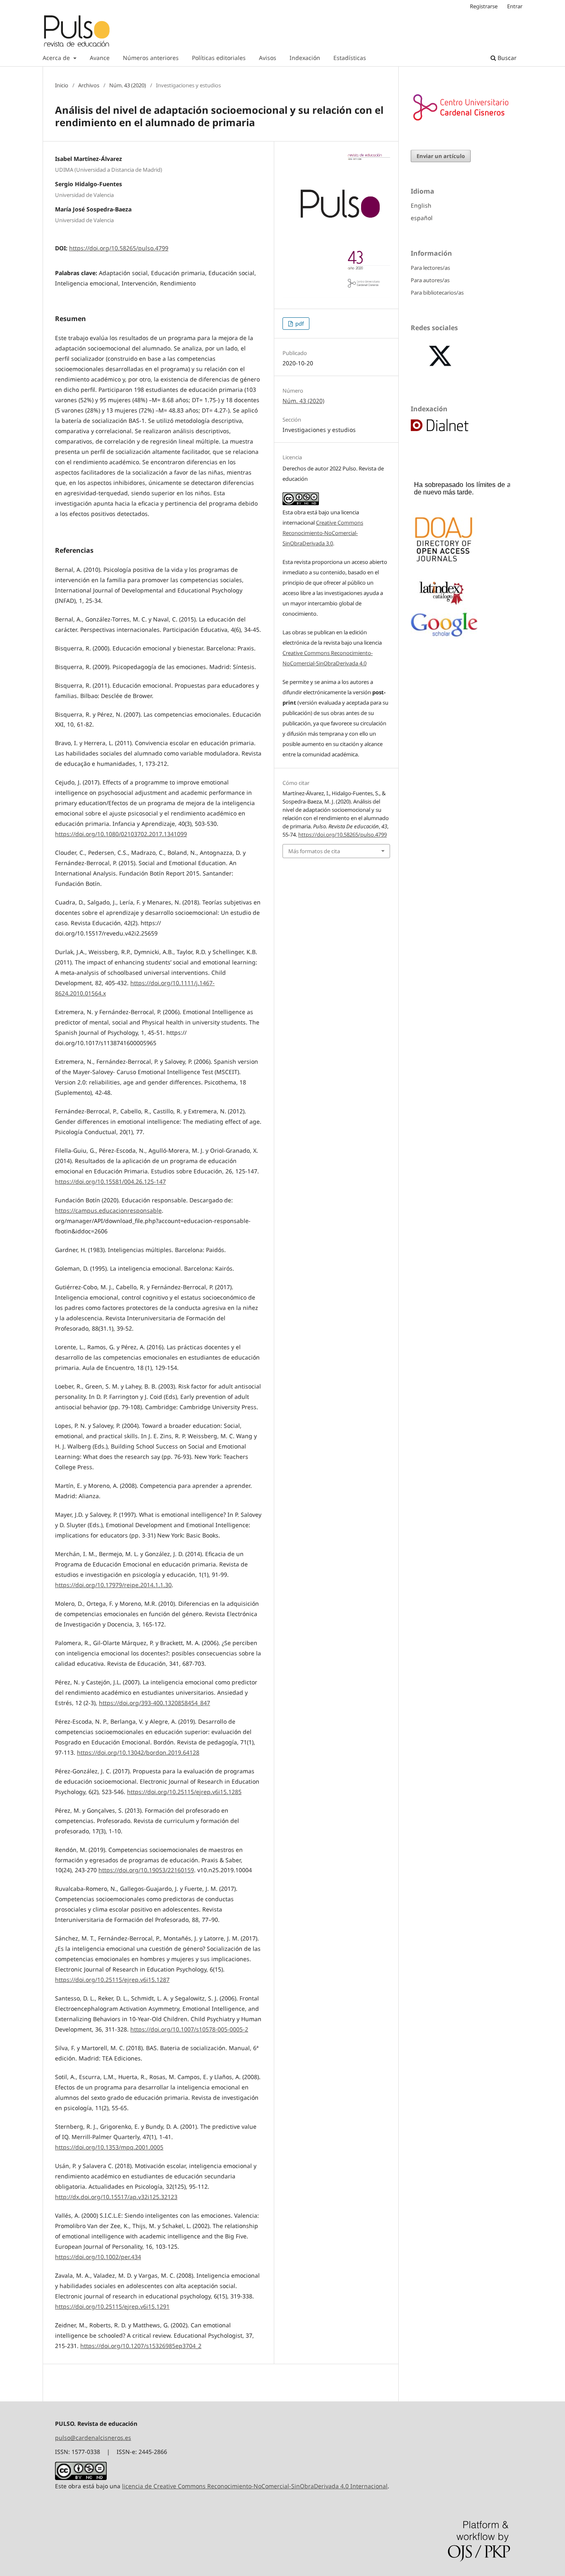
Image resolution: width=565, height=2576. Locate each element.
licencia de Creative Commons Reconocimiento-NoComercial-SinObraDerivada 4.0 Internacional (255, 2486)
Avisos (268, 58)
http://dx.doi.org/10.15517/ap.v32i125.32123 (116, 2197)
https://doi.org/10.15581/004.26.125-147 (110, 1181)
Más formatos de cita (314, 851)
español (422, 218)
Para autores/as (430, 280)
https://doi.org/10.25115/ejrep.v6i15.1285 (184, 1792)
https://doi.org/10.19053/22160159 (146, 1870)
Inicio (62, 85)
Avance (100, 58)
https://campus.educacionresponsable (108, 1210)
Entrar (515, 6)
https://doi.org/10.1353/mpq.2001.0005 (109, 2147)
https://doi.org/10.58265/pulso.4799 (119, 248)
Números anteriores (151, 58)
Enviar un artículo (441, 156)
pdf (299, 324)
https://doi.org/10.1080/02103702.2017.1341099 (121, 834)
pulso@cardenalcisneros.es (93, 2438)
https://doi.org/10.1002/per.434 (98, 2257)
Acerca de (57, 58)
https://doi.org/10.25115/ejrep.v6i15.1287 (112, 1980)
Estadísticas (350, 58)
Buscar (506, 58)
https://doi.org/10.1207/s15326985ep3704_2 (141, 2346)
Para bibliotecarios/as (437, 293)
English (421, 205)
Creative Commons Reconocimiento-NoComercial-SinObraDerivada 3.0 (323, 533)
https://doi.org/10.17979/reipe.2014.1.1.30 (113, 1585)
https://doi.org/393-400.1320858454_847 (154, 1703)
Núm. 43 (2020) (128, 85)
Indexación (305, 58)
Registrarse (484, 6)
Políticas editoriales (219, 58)
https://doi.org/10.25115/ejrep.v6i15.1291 (112, 2306)
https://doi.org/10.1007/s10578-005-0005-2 (189, 2029)
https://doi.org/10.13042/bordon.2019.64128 (138, 1752)
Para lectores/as (430, 268)
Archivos (89, 85)
